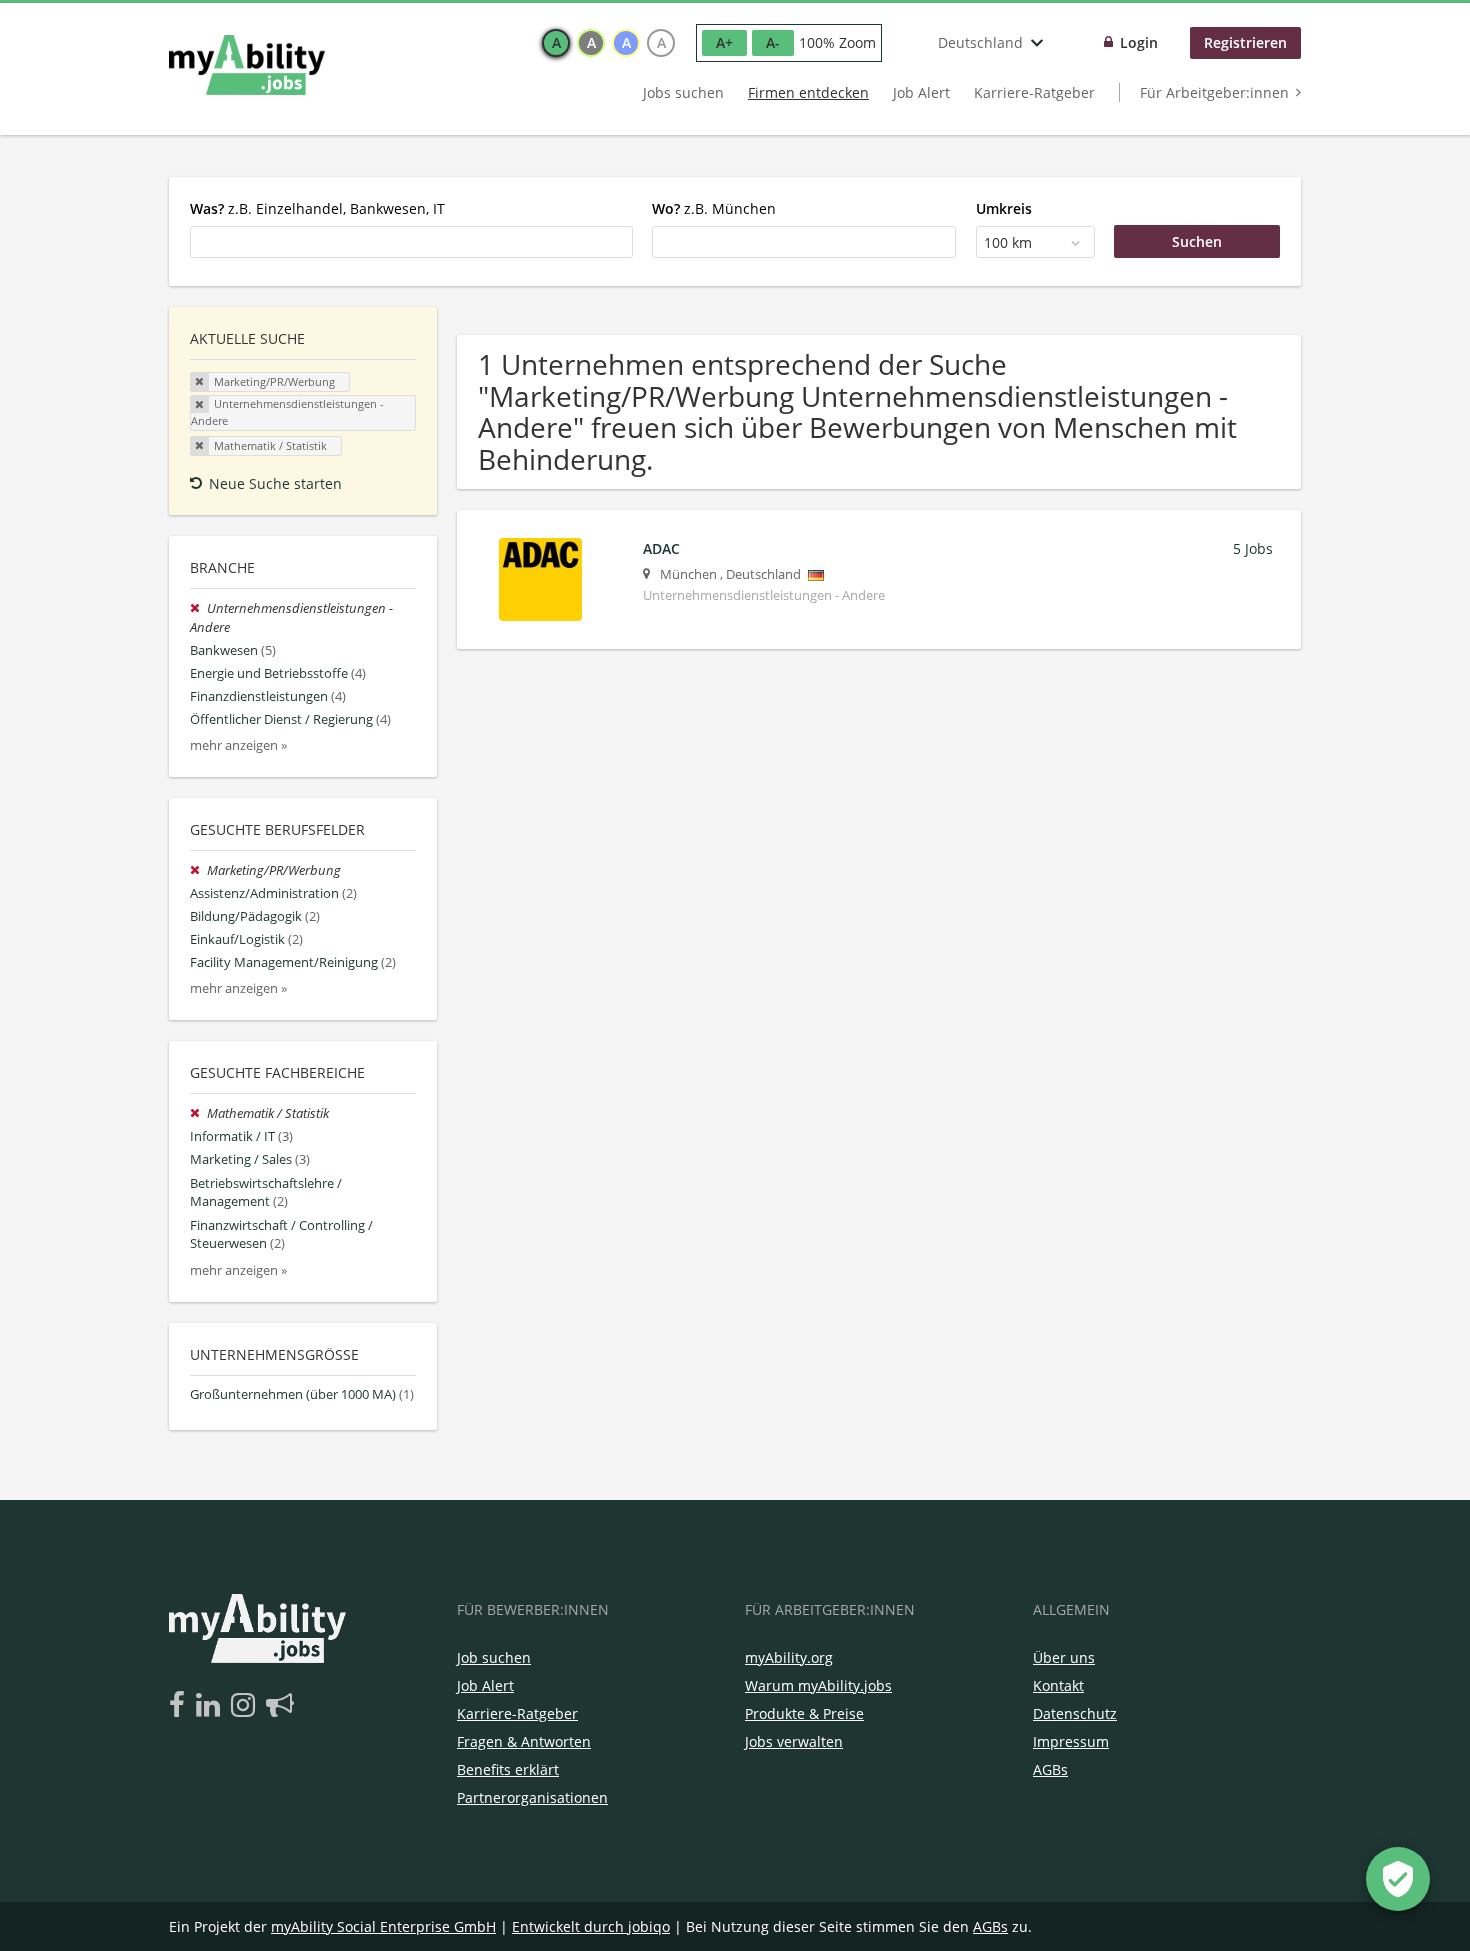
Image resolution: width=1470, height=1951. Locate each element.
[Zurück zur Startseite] (247, 65)
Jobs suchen (683, 92)
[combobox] (411, 242)
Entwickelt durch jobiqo (591, 1926)
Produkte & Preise (804, 1713)
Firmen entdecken (808, 92)
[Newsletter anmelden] (280, 1706)
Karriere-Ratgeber (1034, 92)
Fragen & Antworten (524, 1741)
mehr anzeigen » (238, 745)
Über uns (1064, 1657)
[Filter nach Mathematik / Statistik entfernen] (198, 1113)
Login (1139, 42)
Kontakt (1058, 1685)
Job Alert (921, 92)
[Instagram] (246, 1706)
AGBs (1050, 1769)
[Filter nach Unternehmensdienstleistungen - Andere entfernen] (198, 608)
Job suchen (494, 1657)
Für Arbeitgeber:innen (1214, 92)
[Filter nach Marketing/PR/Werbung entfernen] (198, 870)
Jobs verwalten (794, 1741)
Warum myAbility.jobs (818, 1685)
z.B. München (714, 208)
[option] (556, 43)
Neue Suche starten (275, 483)
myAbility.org (789, 1657)
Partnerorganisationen (532, 1797)
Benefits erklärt (508, 1769)
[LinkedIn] (211, 1706)
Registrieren (1245, 42)
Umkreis (1004, 208)
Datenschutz (1075, 1713)
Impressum (1071, 1741)
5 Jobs (1253, 548)
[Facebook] (180, 1706)
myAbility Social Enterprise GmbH (383, 1926)
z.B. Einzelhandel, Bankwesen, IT (317, 208)
